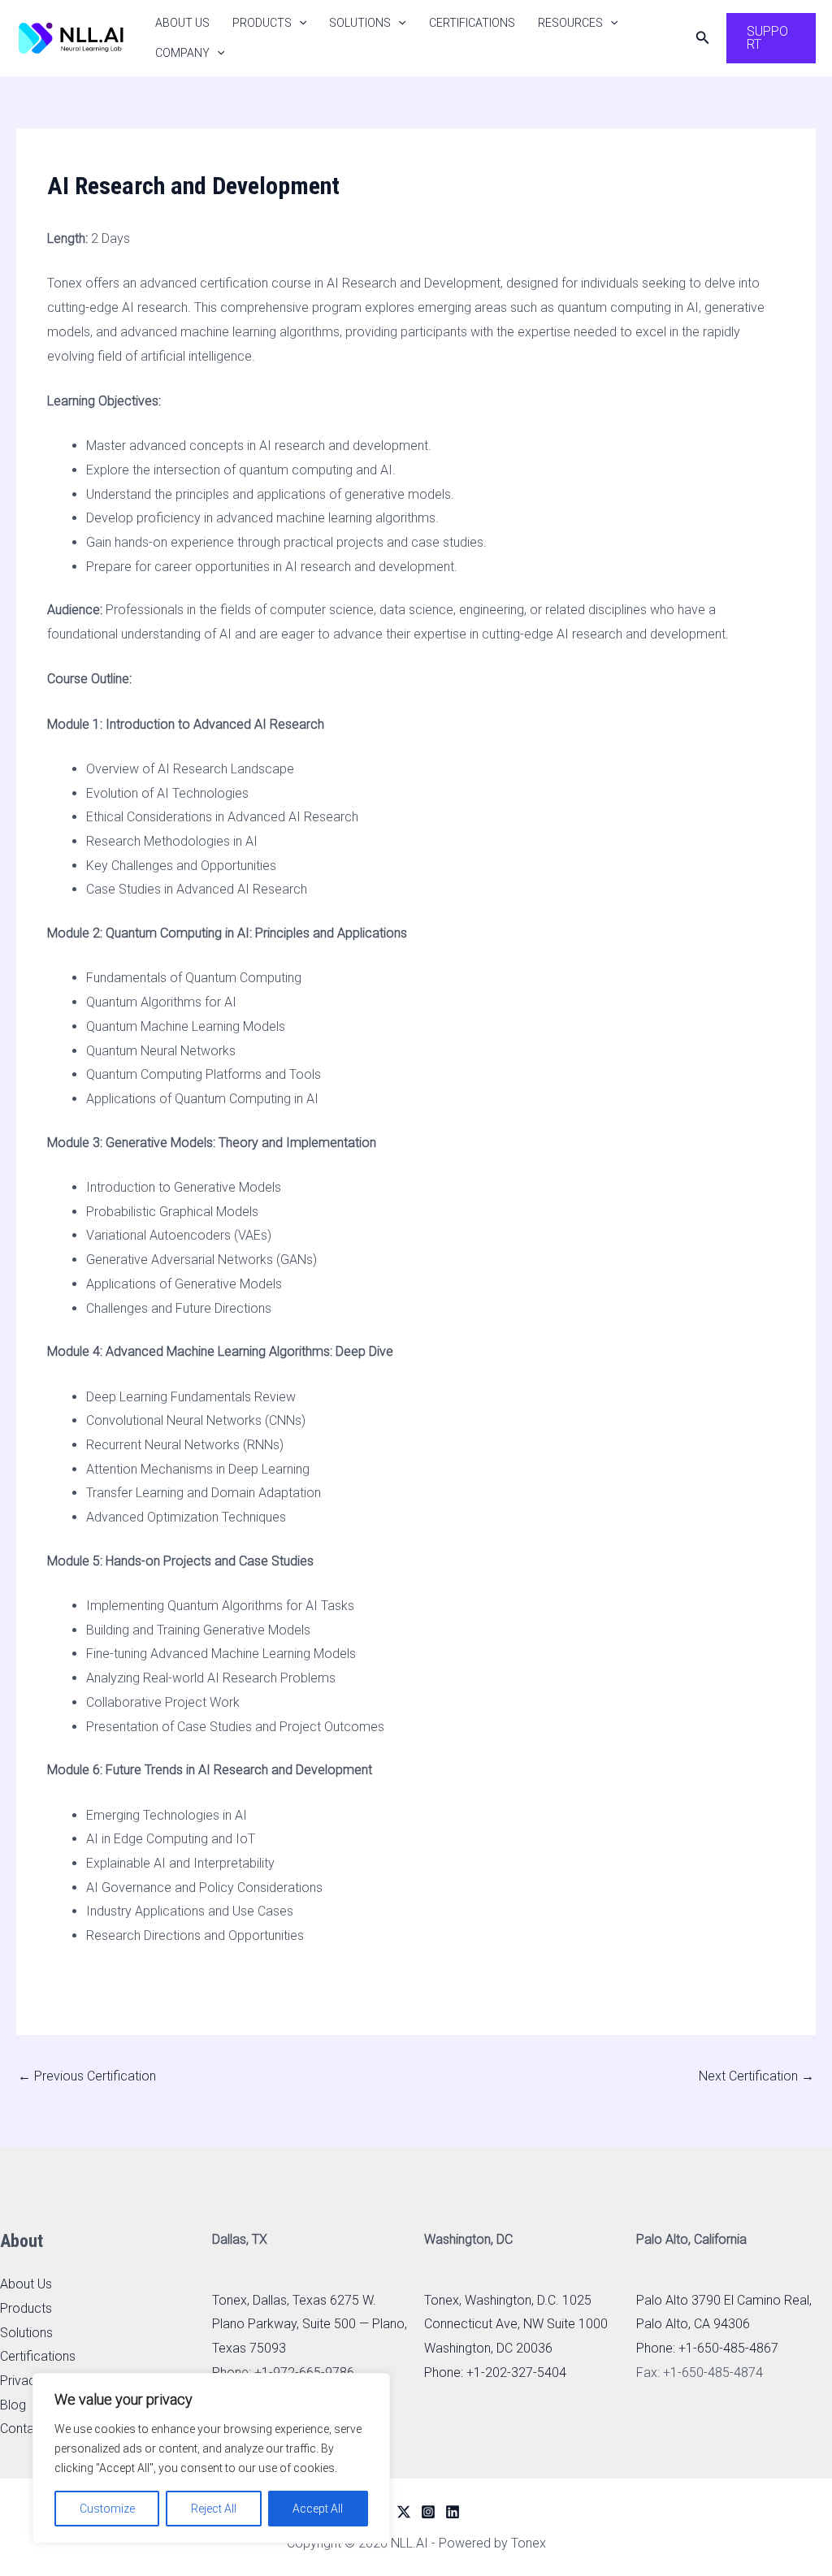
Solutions (360, 23)
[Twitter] (404, 2512)
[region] (211, 2458)
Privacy (21, 2381)
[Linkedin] (453, 2512)
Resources (570, 23)
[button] (299, 23)
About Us (182, 23)
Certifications (472, 23)
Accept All (318, 2509)
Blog (13, 2405)
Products (262, 23)
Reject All (214, 2509)
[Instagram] (428, 2512)
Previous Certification (87, 2076)
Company (182, 53)
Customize (107, 2509)
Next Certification (756, 2076)
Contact (23, 2429)
